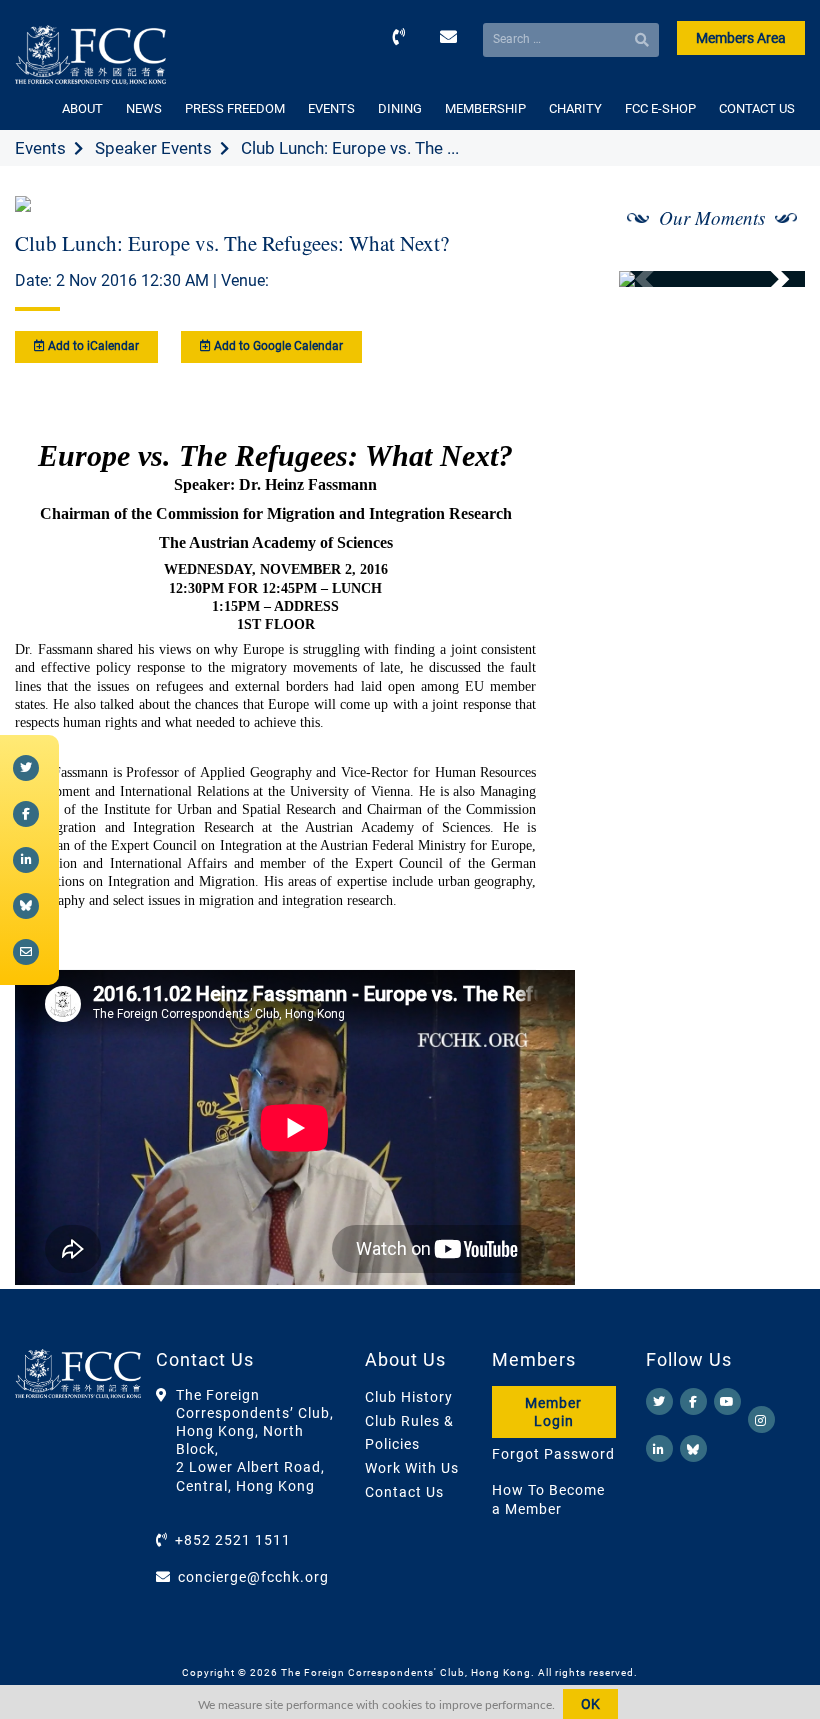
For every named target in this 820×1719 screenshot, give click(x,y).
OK (590, 1704)
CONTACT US (757, 108)
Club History (409, 1397)
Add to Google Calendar (277, 346)
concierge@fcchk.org (253, 1577)
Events (40, 148)
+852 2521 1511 (233, 1540)
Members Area (741, 38)
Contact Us (404, 1492)
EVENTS (331, 108)
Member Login (553, 1412)
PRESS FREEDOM (235, 108)
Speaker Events (153, 148)
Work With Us (412, 1468)
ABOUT (82, 108)
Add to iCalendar (92, 346)
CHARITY (575, 108)
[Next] (768, 279)
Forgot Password (553, 1454)
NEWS (144, 108)
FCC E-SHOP (660, 108)
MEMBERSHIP (485, 108)
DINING (400, 108)
